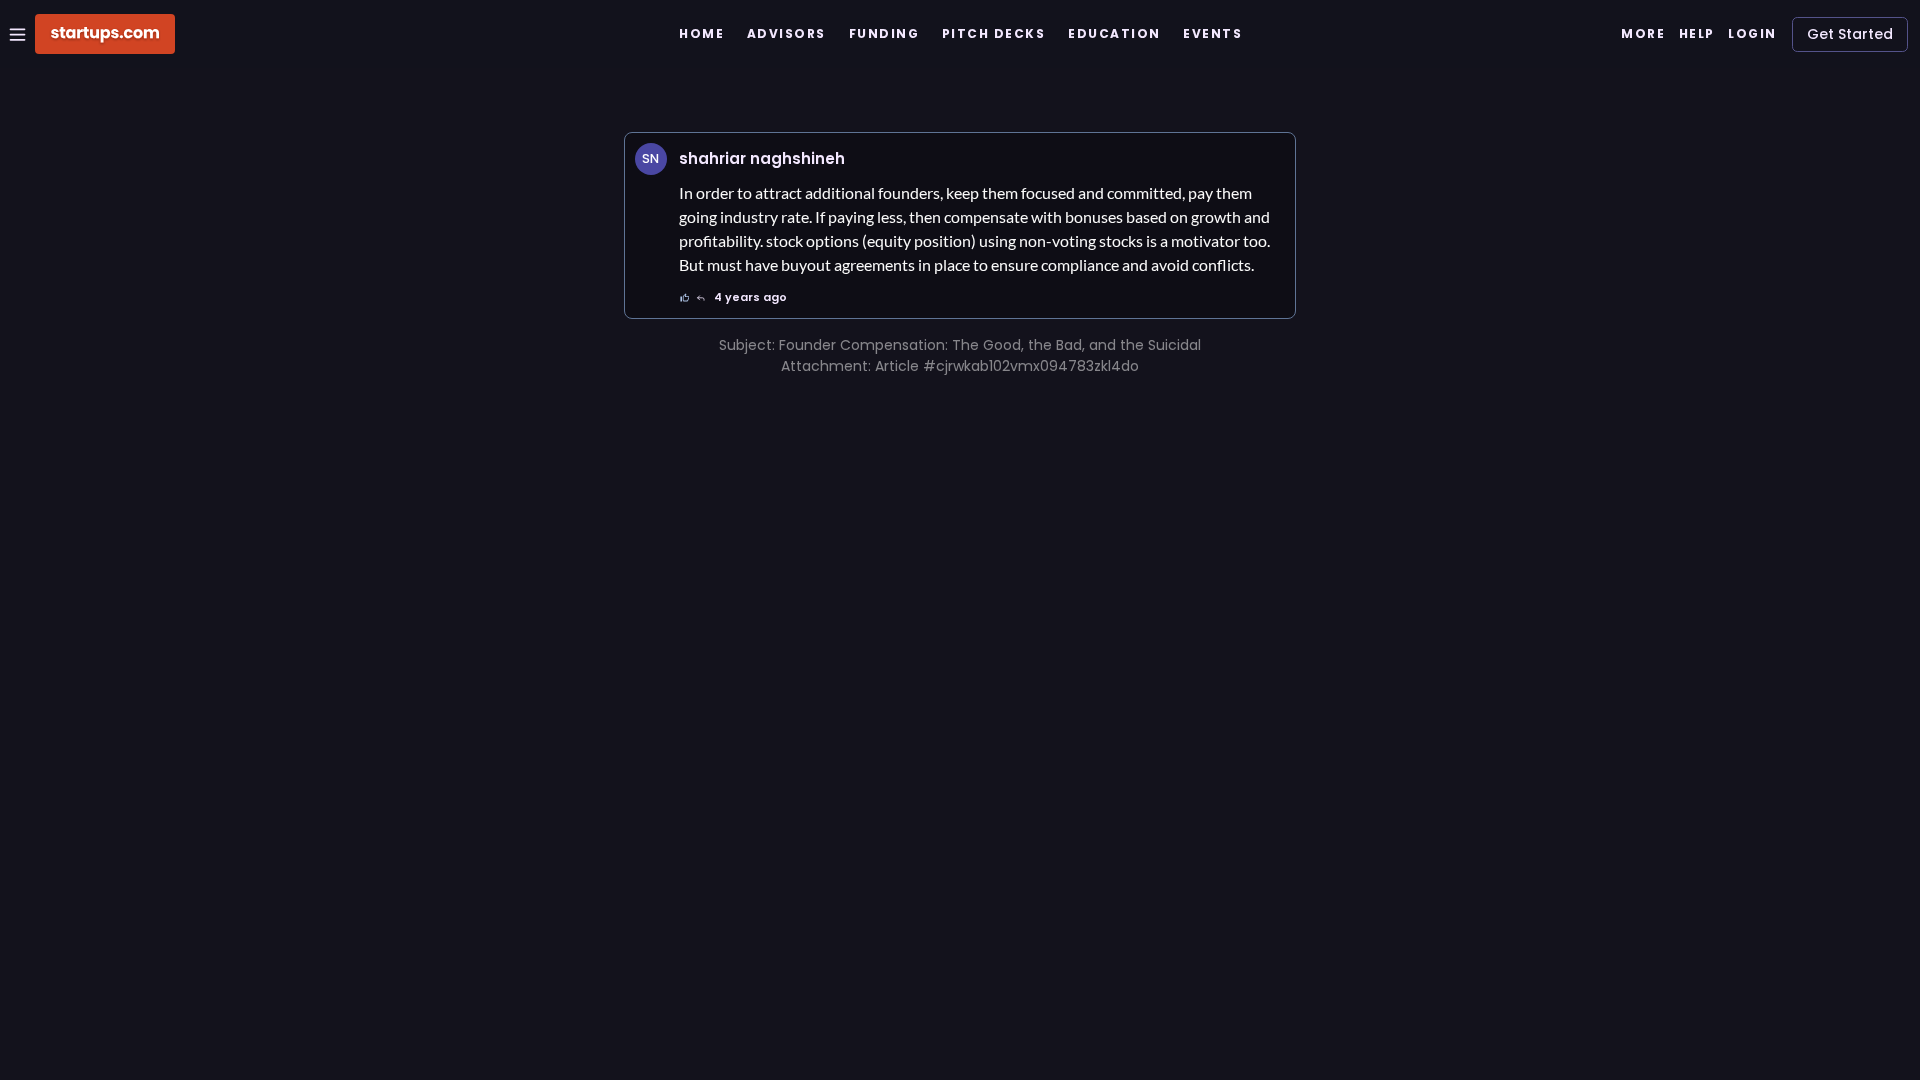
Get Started (1850, 34)
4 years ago (750, 297)
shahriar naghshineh (762, 158)
